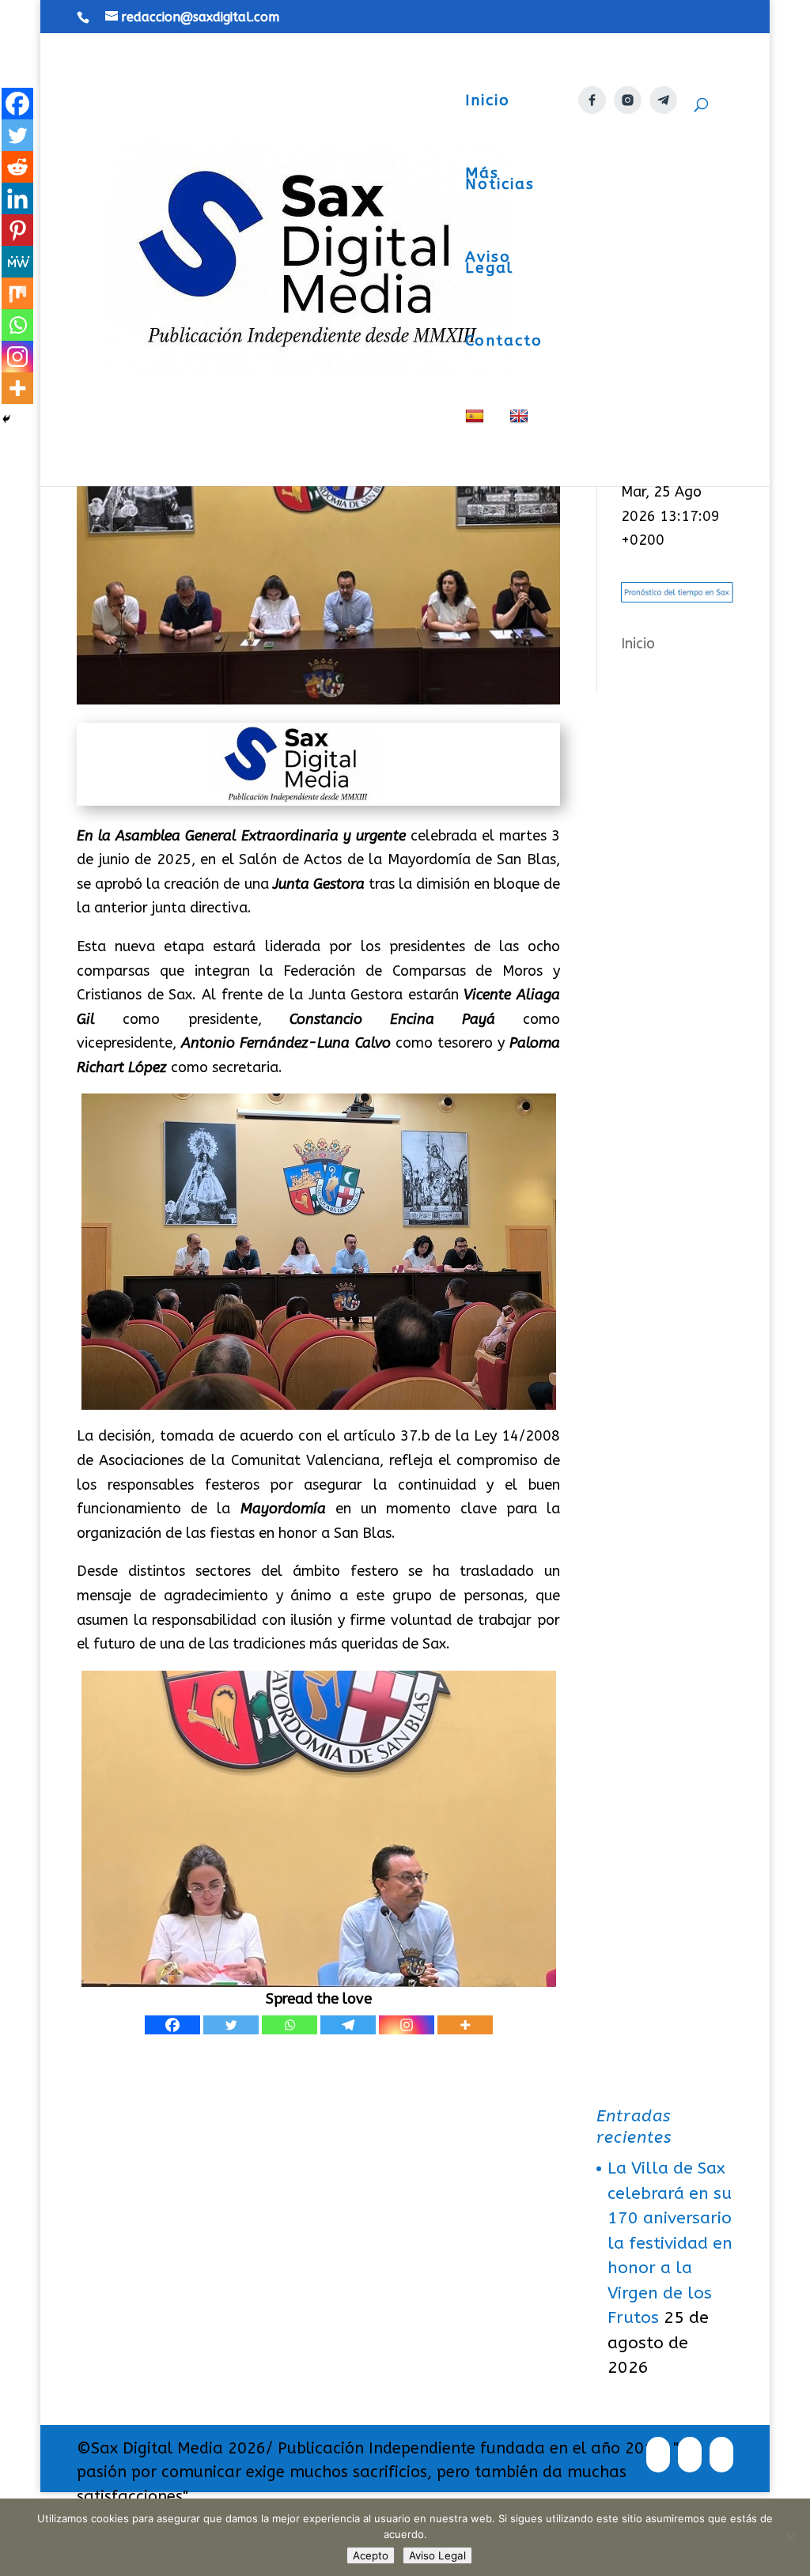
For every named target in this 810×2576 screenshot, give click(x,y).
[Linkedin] (17, 198)
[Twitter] (231, 2025)
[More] (465, 2025)
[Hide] (6, 419)
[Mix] (17, 293)
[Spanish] (477, 447)
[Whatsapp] (290, 2025)
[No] (790, 2537)
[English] (521, 447)
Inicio (488, 102)
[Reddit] (17, 167)
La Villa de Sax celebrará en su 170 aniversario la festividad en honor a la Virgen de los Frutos (670, 2243)
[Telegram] (348, 2025)
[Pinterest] (17, 230)
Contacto (504, 342)
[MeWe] (17, 262)
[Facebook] (172, 2025)
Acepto (371, 2555)
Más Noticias (500, 180)
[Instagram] (407, 2025)
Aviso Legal (489, 264)
